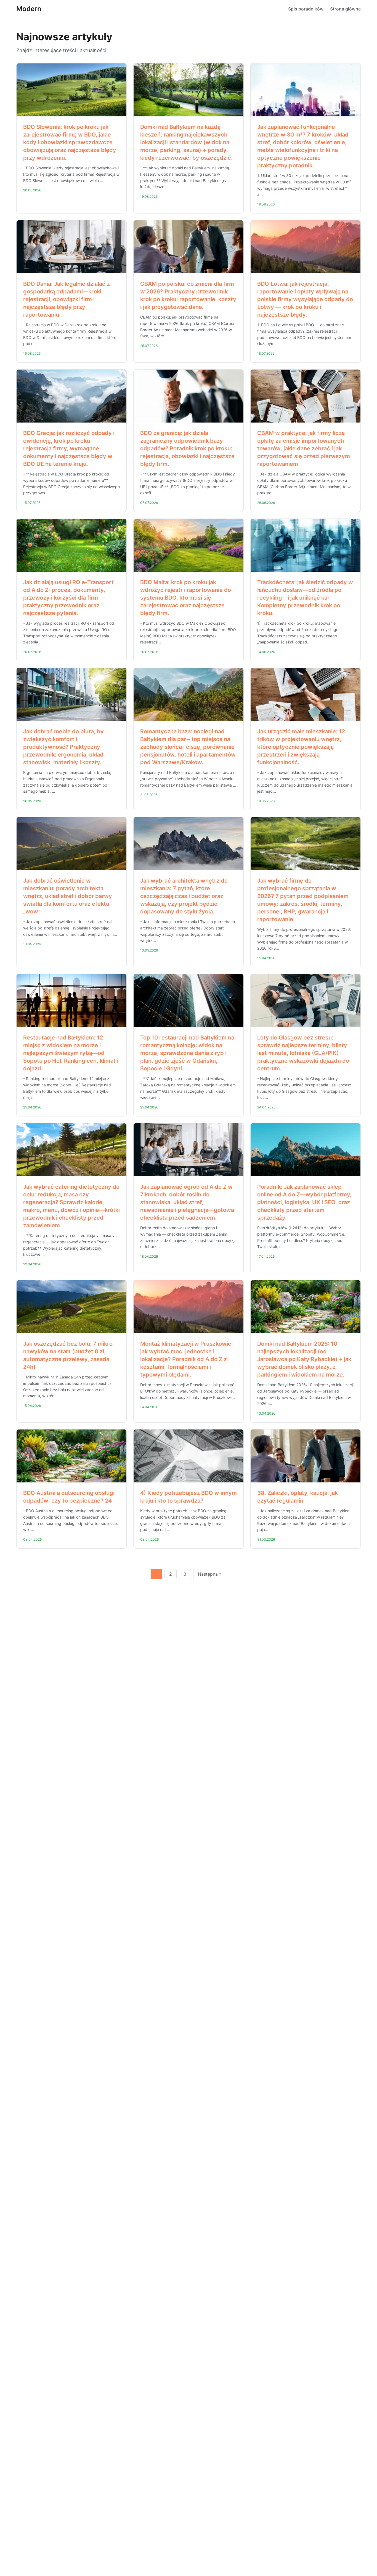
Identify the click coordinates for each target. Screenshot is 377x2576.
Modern (29, 9)
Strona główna (345, 9)
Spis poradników (306, 9)
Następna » (210, 1574)
